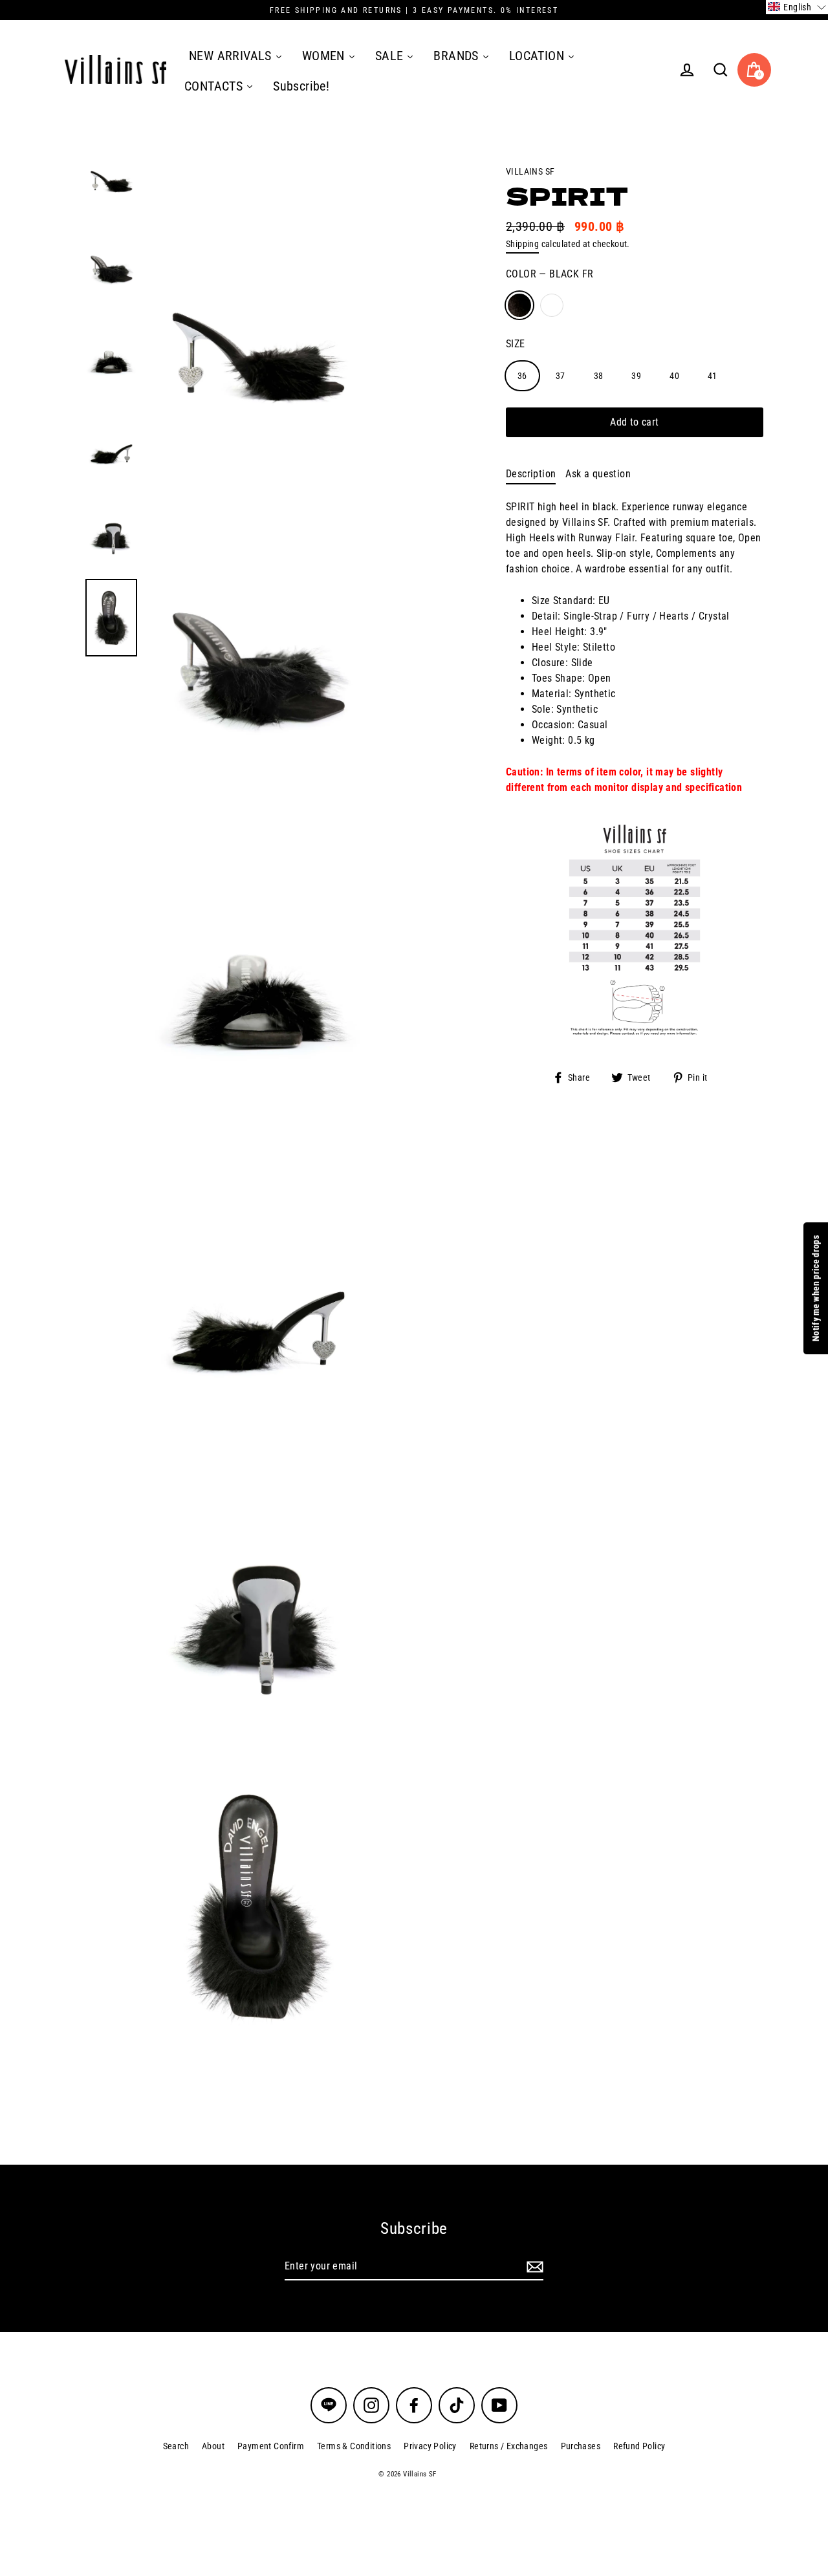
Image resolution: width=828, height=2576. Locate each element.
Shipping (522, 244)
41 (713, 375)
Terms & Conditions (354, 2446)
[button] (797, 7)
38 (599, 375)
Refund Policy (639, 2446)
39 (636, 375)
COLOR (550, 274)
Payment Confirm (271, 2446)
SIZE (516, 343)
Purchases (581, 2446)
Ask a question (598, 474)
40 (674, 375)
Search (176, 2446)
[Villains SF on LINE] (329, 2405)
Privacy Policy (430, 2446)
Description (531, 474)
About (213, 2446)
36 (522, 375)
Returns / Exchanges (509, 2446)
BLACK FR (519, 305)
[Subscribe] (533, 2267)
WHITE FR (552, 305)
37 (561, 375)
